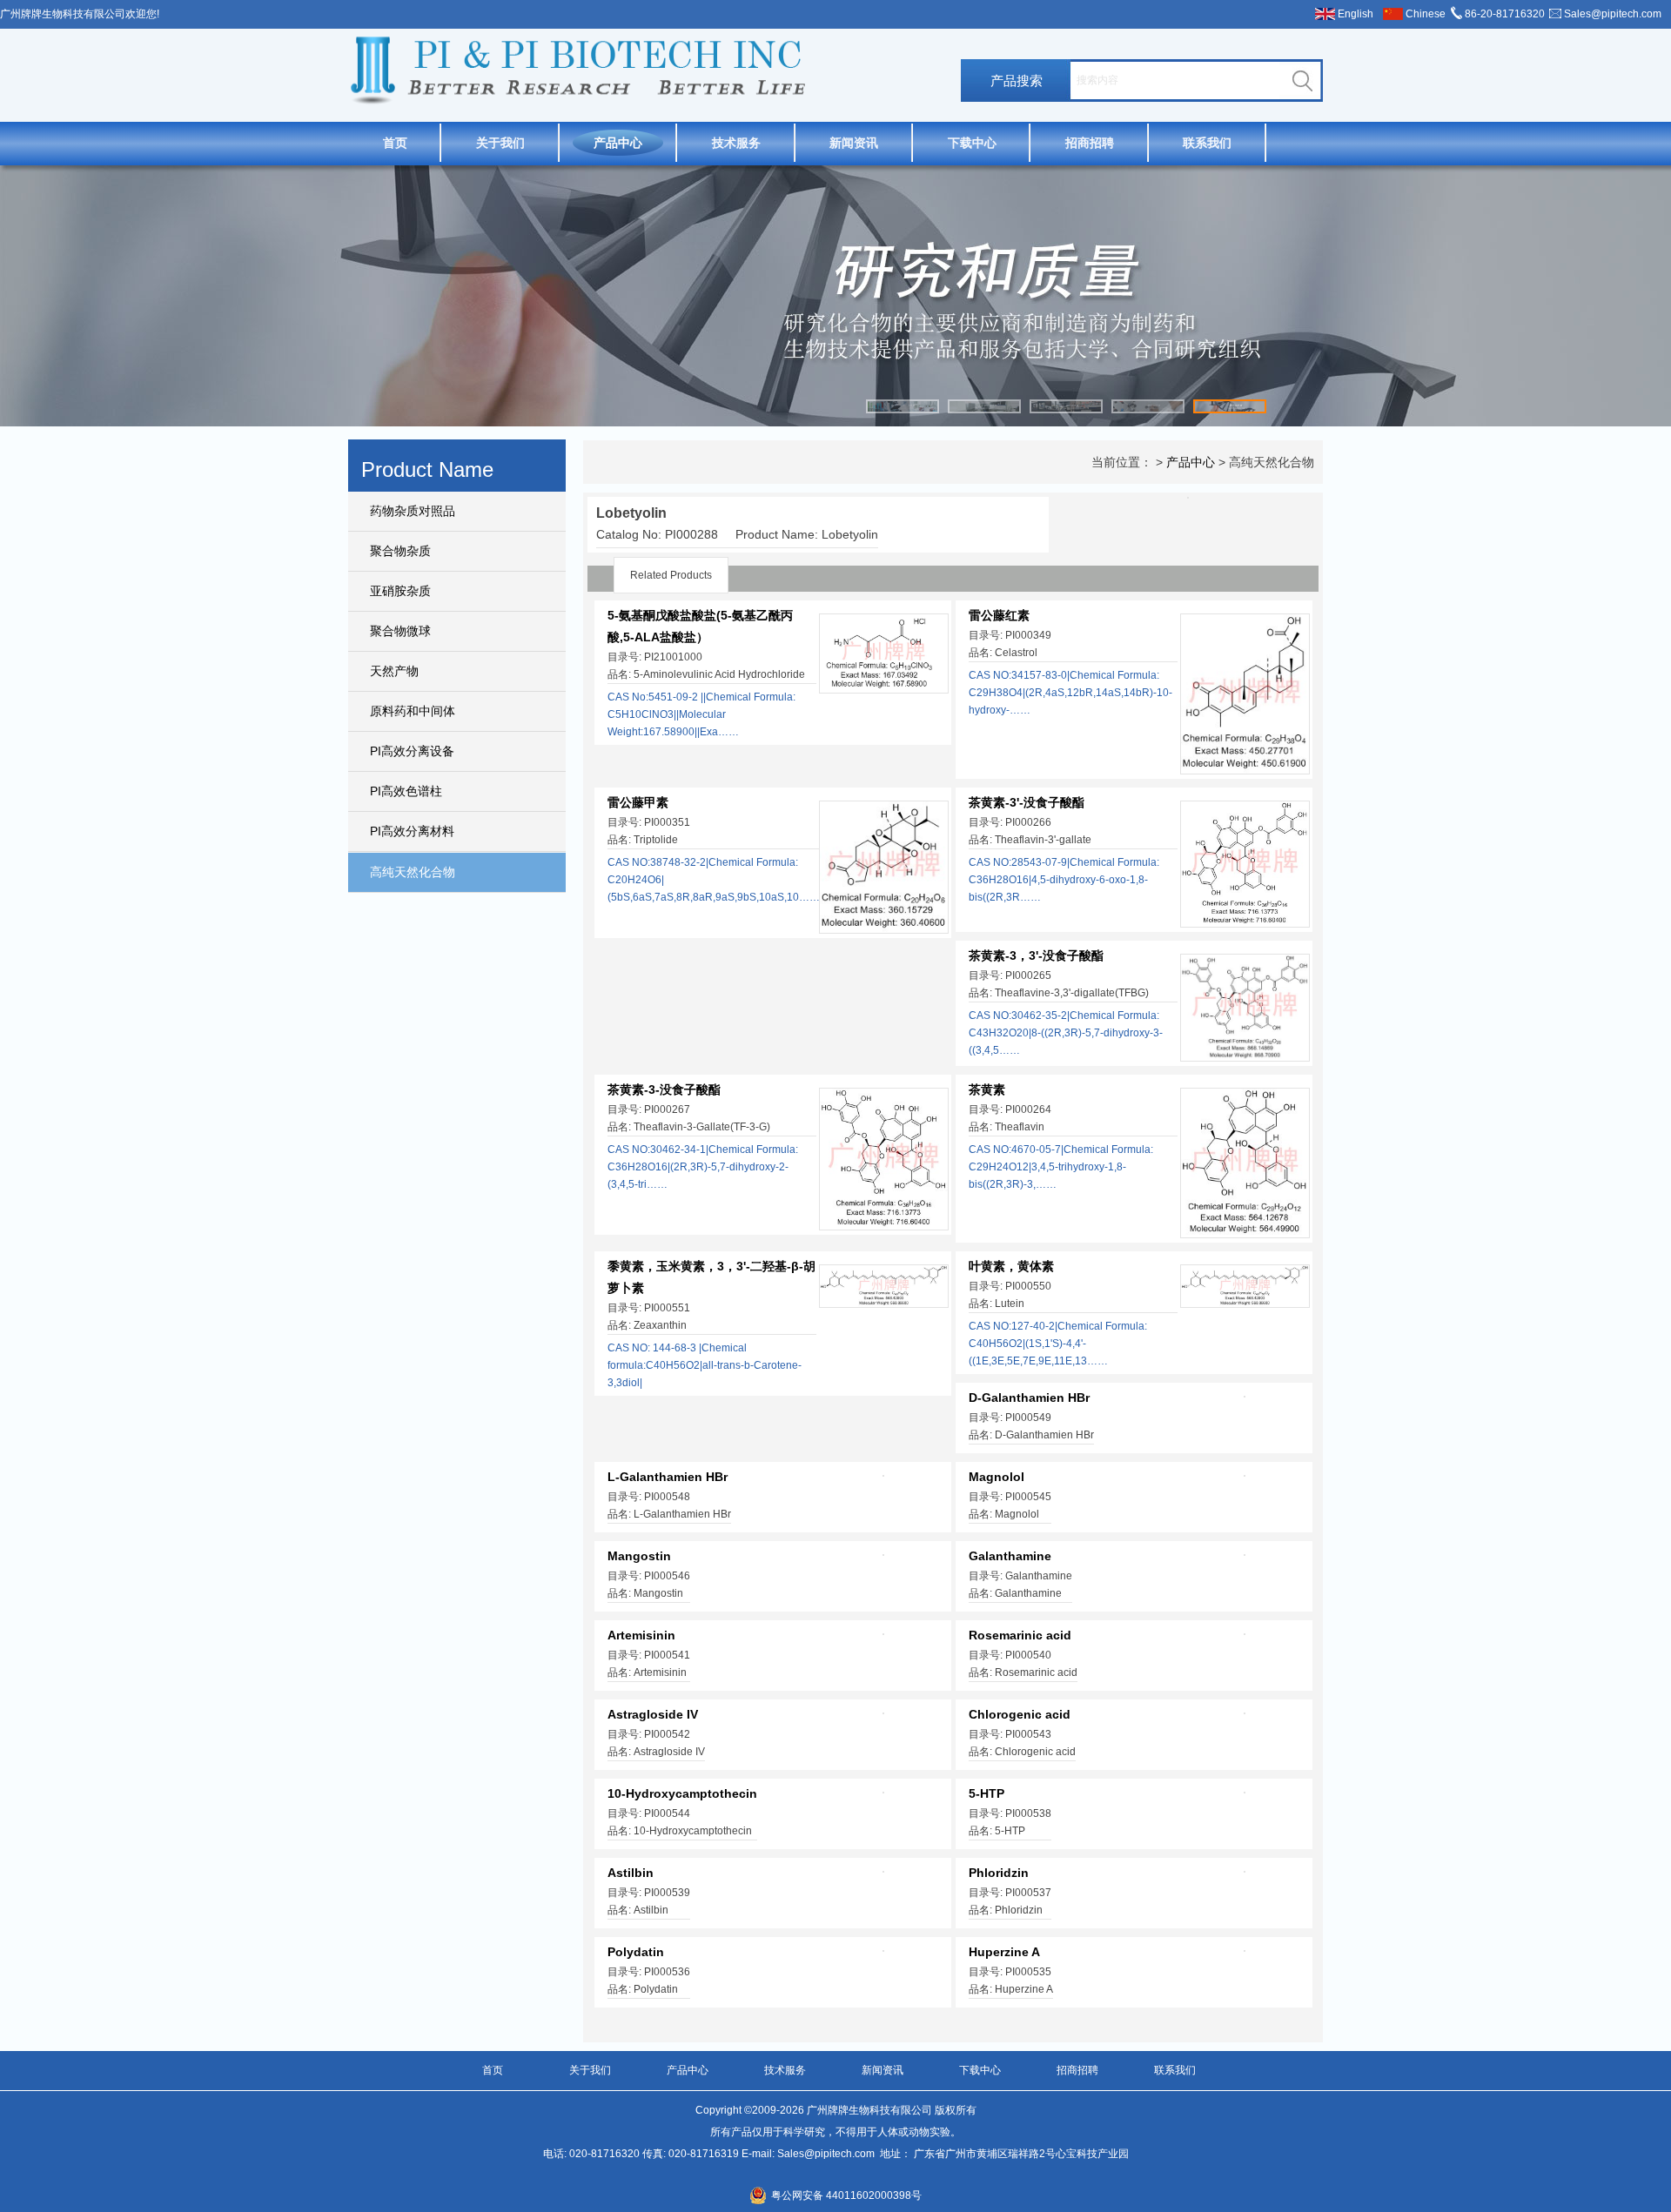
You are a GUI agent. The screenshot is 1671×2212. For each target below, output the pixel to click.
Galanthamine (1010, 1556)
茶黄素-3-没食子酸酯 (664, 1089)
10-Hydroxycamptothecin (682, 1793)
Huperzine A (1004, 1952)
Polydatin (636, 1952)
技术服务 (736, 143)
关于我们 (500, 143)
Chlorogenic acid (1020, 1714)
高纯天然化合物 (413, 872)
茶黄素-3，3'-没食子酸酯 (1036, 955)
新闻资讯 (854, 143)
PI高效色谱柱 (406, 791)
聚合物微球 (400, 631)
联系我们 (1207, 143)
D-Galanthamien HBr (1029, 1398)
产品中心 (618, 143)
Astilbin (631, 1873)
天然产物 (394, 671)
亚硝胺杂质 (400, 591)
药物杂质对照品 (413, 511)
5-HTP (986, 1793)
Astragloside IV (653, 1714)
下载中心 (972, 143)
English (1356, 14)
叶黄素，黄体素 (1011, 1266)
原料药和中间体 (413, 711)
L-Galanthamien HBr (668, 1477)
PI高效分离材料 (412, 831)
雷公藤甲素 (638, 802)
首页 (395, 143)
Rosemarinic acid (1020, 1635)
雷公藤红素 (999, 615)
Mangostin (639, 1556)
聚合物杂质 (400, 551)
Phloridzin (999, 1873)
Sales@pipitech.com (1613, 14)
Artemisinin (641, 1635)
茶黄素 (987, 1089)
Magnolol (997, 1477)
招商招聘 (1090, 143)
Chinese (1426, 14)
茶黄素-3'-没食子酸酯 (1027, 802)
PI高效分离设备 (412, 751)
